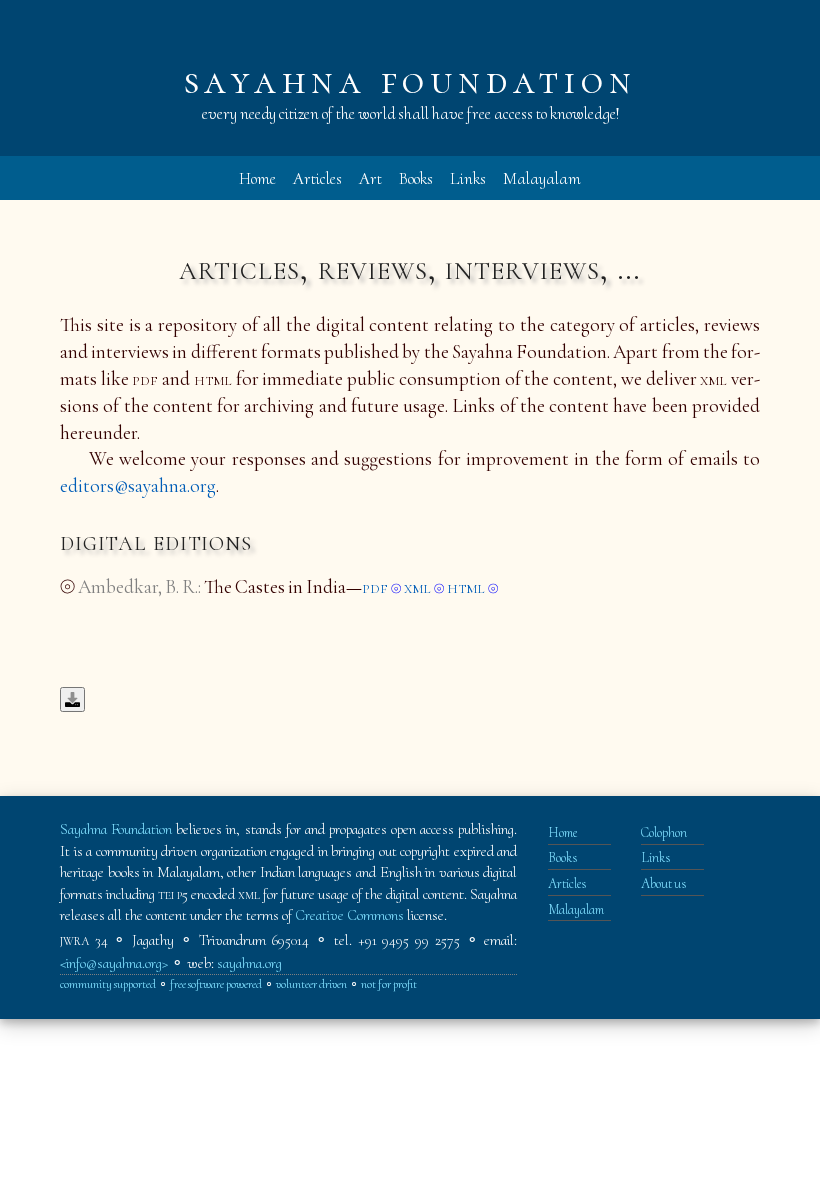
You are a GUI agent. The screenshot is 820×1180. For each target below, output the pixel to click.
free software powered (216, 984)
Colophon (664, 832)
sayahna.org (249, 963)
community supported (108, 984)
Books (416, 178)
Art (370, 178)
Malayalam (542, 178)
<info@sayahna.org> (114, 963)
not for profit (389, 984)
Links (468, 178)
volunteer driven (311, 984)
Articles (317, 178)
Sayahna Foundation (116, 829)
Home (257, 178)
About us (663, 883)
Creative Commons (349, 915)
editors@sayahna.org (138, 486)
